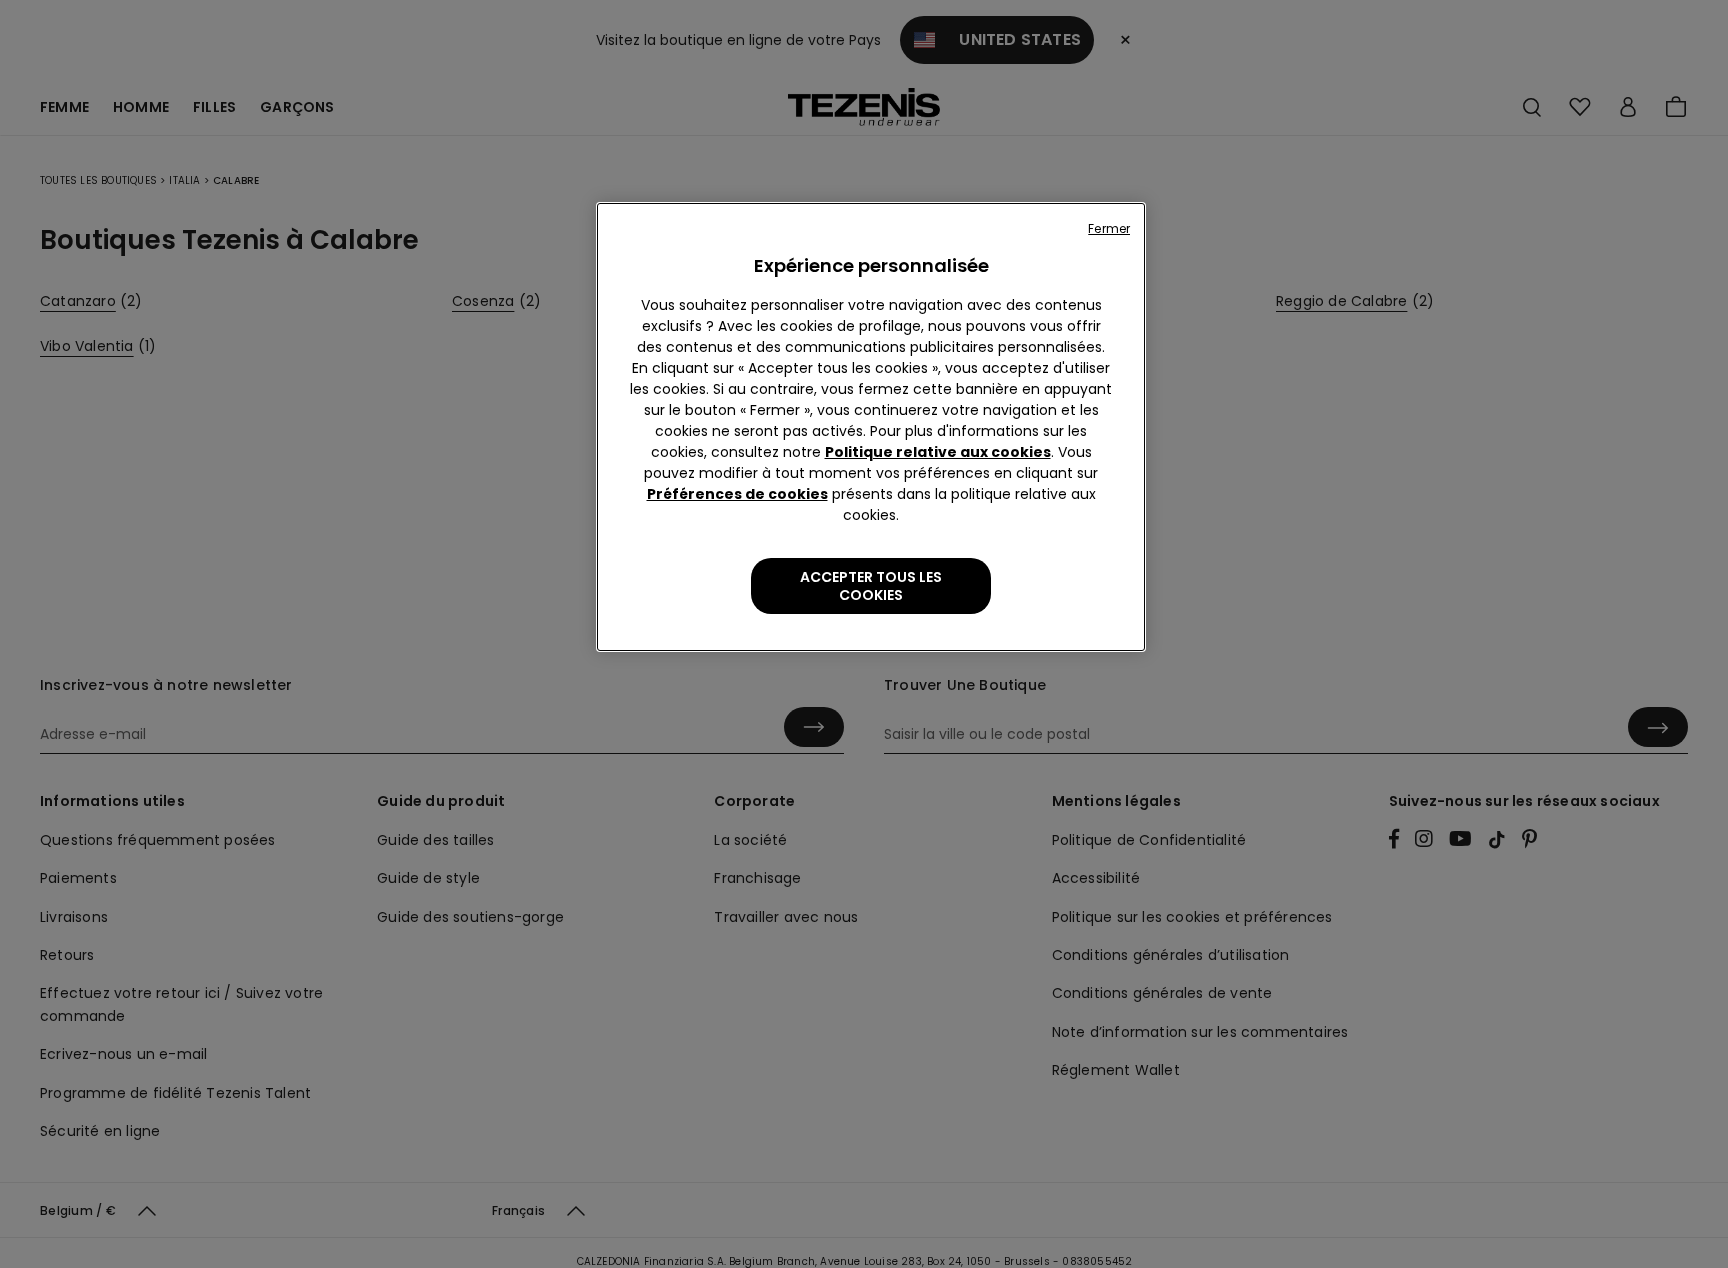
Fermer (1109, 228)
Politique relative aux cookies (938, 452)
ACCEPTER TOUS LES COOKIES (871, 586)
